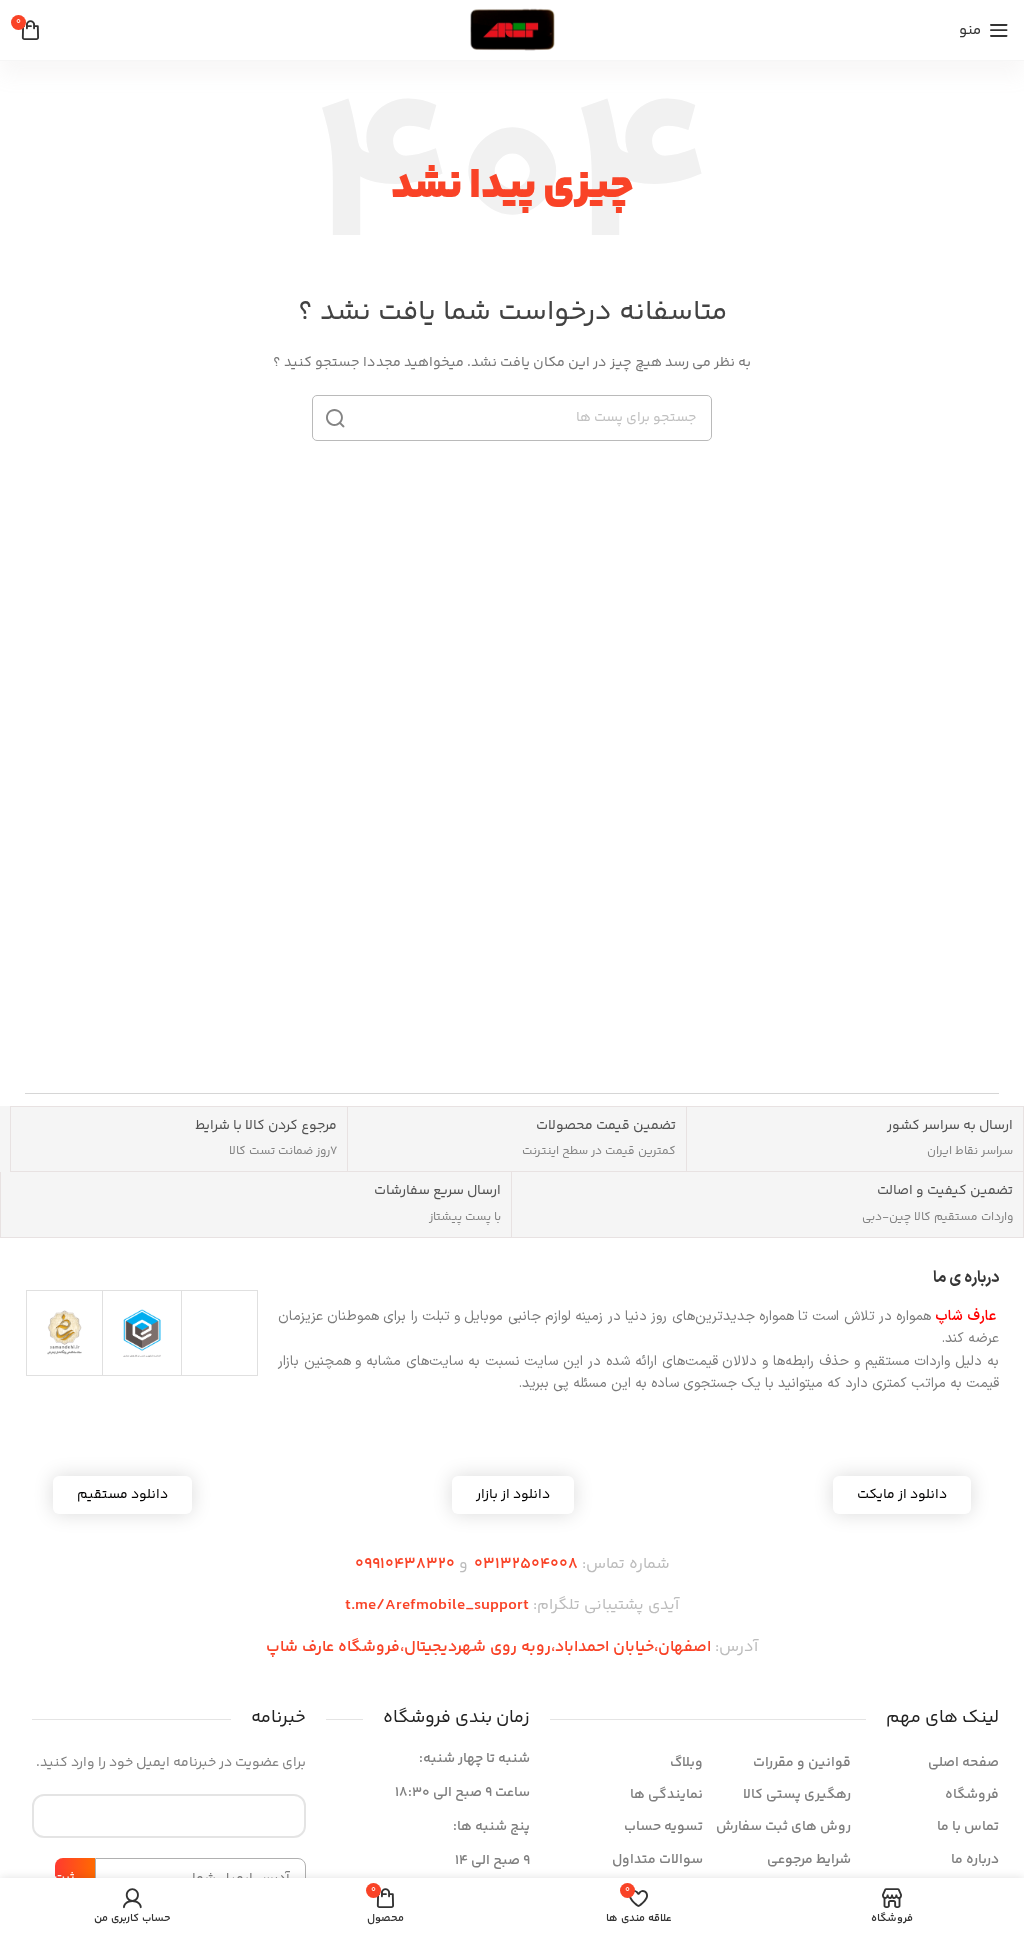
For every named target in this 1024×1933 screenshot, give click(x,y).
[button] (513, 1495)
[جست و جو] (335, 418)
